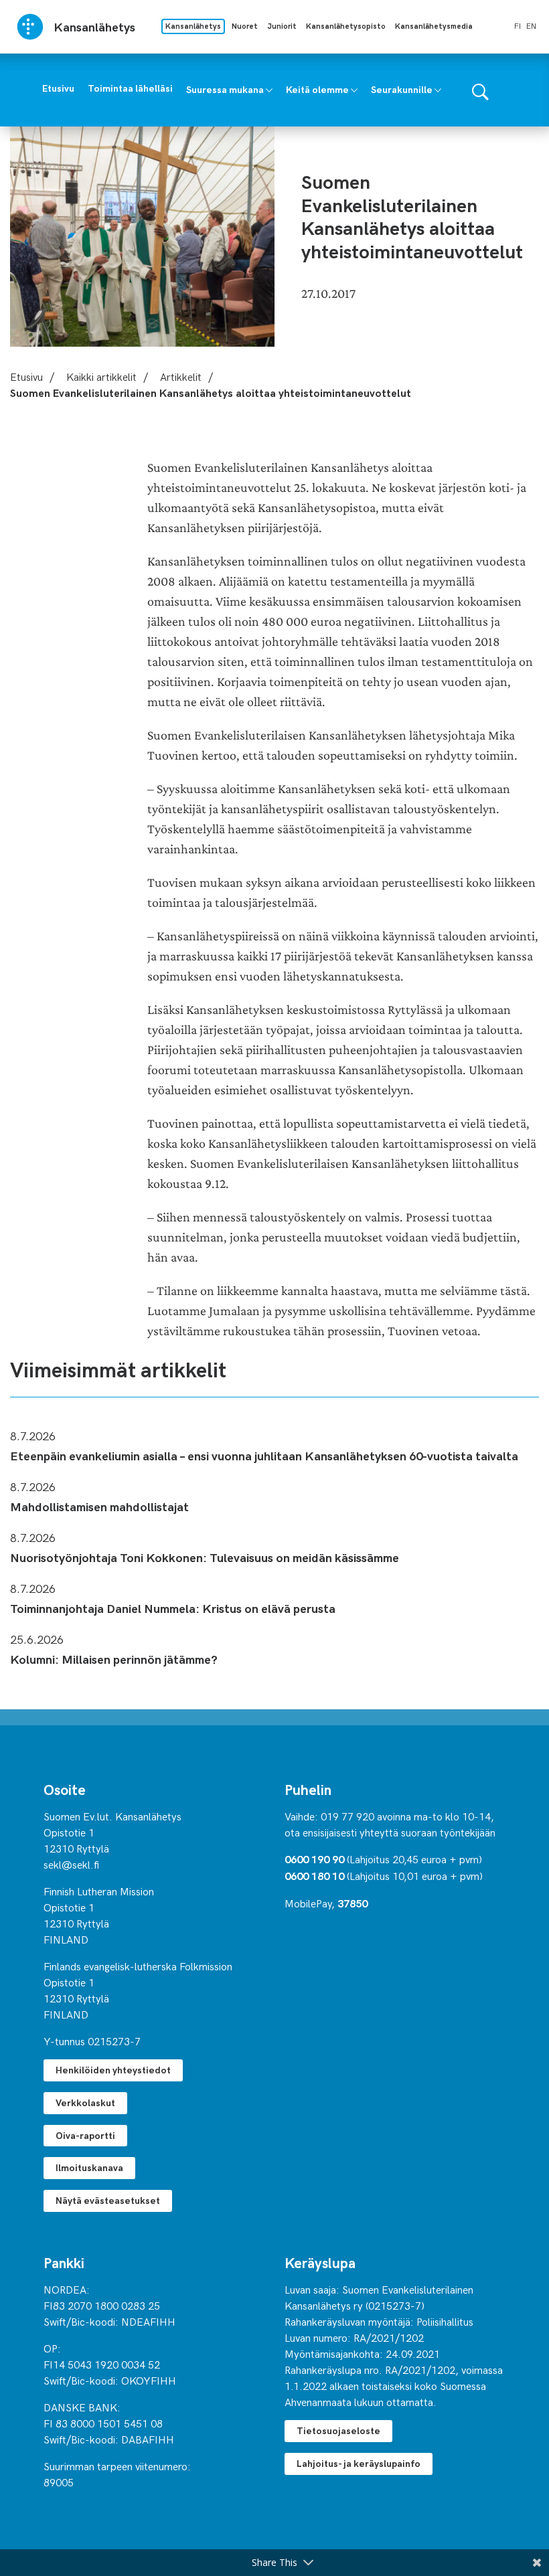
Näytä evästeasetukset (108, 2200)
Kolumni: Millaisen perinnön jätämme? (114, 1659)
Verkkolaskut (85, 2102)
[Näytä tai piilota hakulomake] (480, 90)
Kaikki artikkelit (101, 376)
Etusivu (26, 376)
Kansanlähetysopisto (346, 26)
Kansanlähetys (193, 26)
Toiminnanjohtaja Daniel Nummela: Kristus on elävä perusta (173, 1608)
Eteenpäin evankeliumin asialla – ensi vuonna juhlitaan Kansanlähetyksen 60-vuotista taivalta (264, 1455)
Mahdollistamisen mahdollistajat (99, 1506)
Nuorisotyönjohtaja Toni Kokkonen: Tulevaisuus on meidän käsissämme (205, 1557)
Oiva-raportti (85, 2135)
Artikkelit (181, 376)
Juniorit (282, 26)
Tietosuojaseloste (338, 2430)
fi (518, 25)
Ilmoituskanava (89, 2167)
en (531, 25)
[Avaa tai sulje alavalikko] (269, 89)
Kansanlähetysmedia (434, 26)
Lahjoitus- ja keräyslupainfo (359, 2463)
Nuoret (245, 26)
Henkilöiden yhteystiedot (113, 2070)
